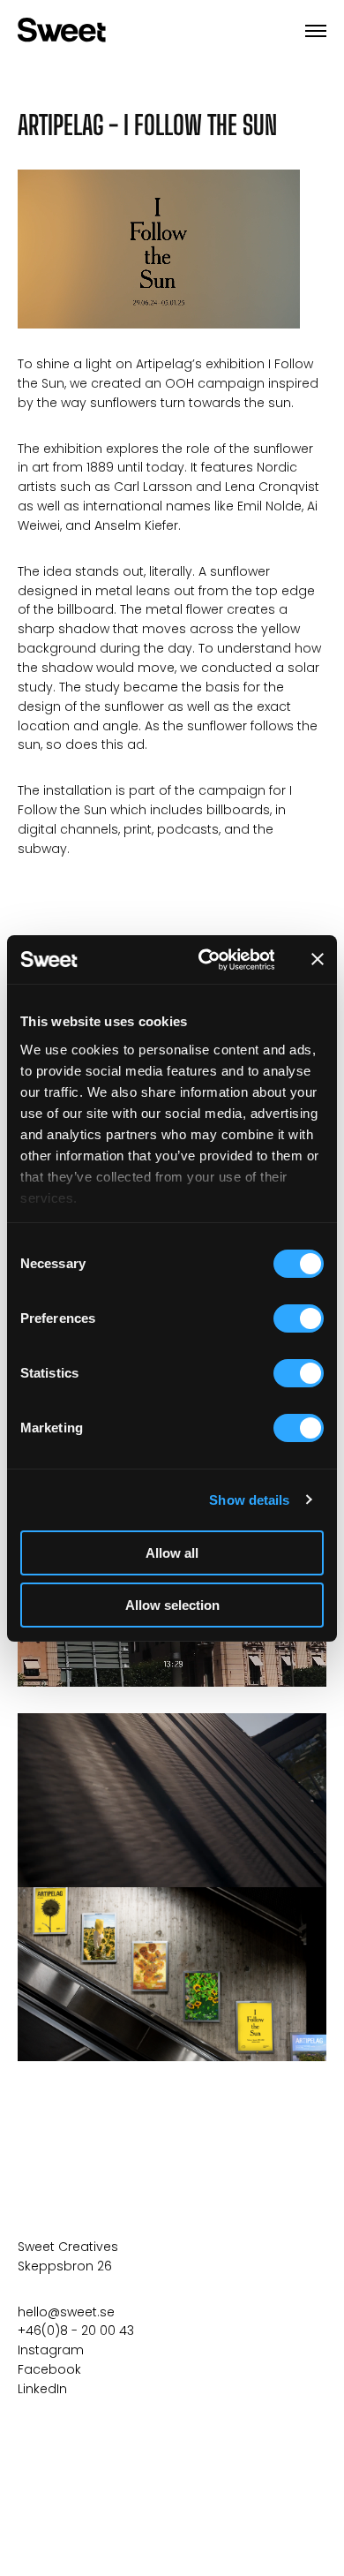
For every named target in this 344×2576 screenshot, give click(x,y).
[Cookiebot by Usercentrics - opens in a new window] (205, 960)
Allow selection (172, 1605)
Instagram (51, 2350)
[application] (159, 249)
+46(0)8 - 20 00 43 (76, 2330)
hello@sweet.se (66, 2312)
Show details (249, 1500)
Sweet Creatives (68, 2247)
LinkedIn (42, 2389)
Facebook (49, 2369)
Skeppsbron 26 (65, 2266)
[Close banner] (318, 959)
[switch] (299, 1318)
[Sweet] (62, 31)
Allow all (172, 1553)
